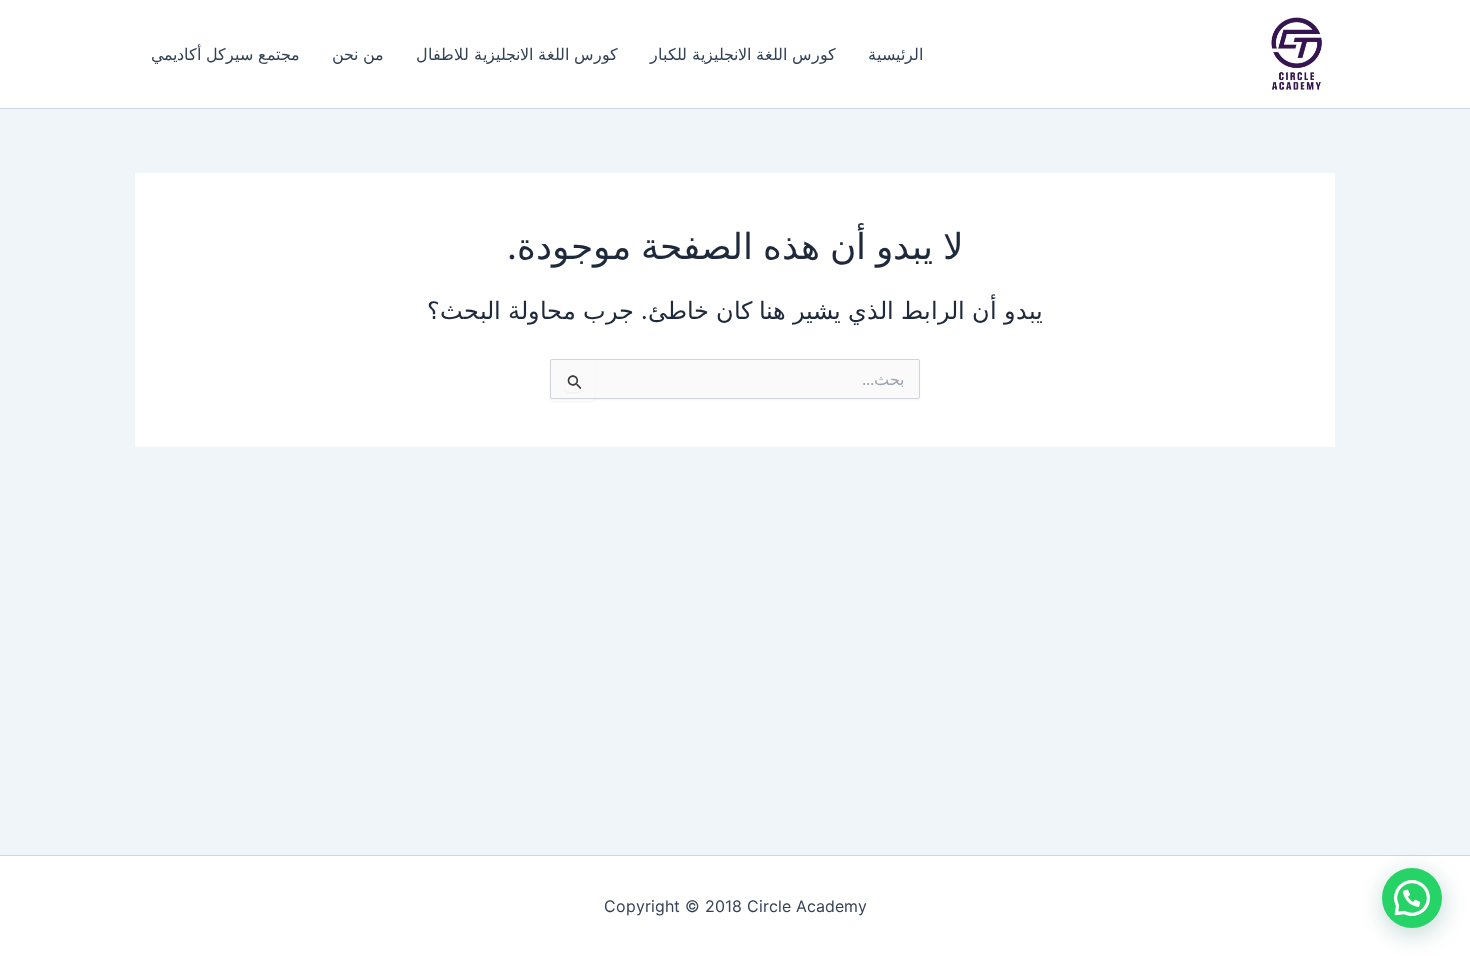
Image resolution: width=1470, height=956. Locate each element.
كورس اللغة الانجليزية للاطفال (517, 54)
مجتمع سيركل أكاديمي (225, 54)
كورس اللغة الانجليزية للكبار (743, 54)
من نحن (358, 54)
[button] (1412, 898)
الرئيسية (895, 54)
